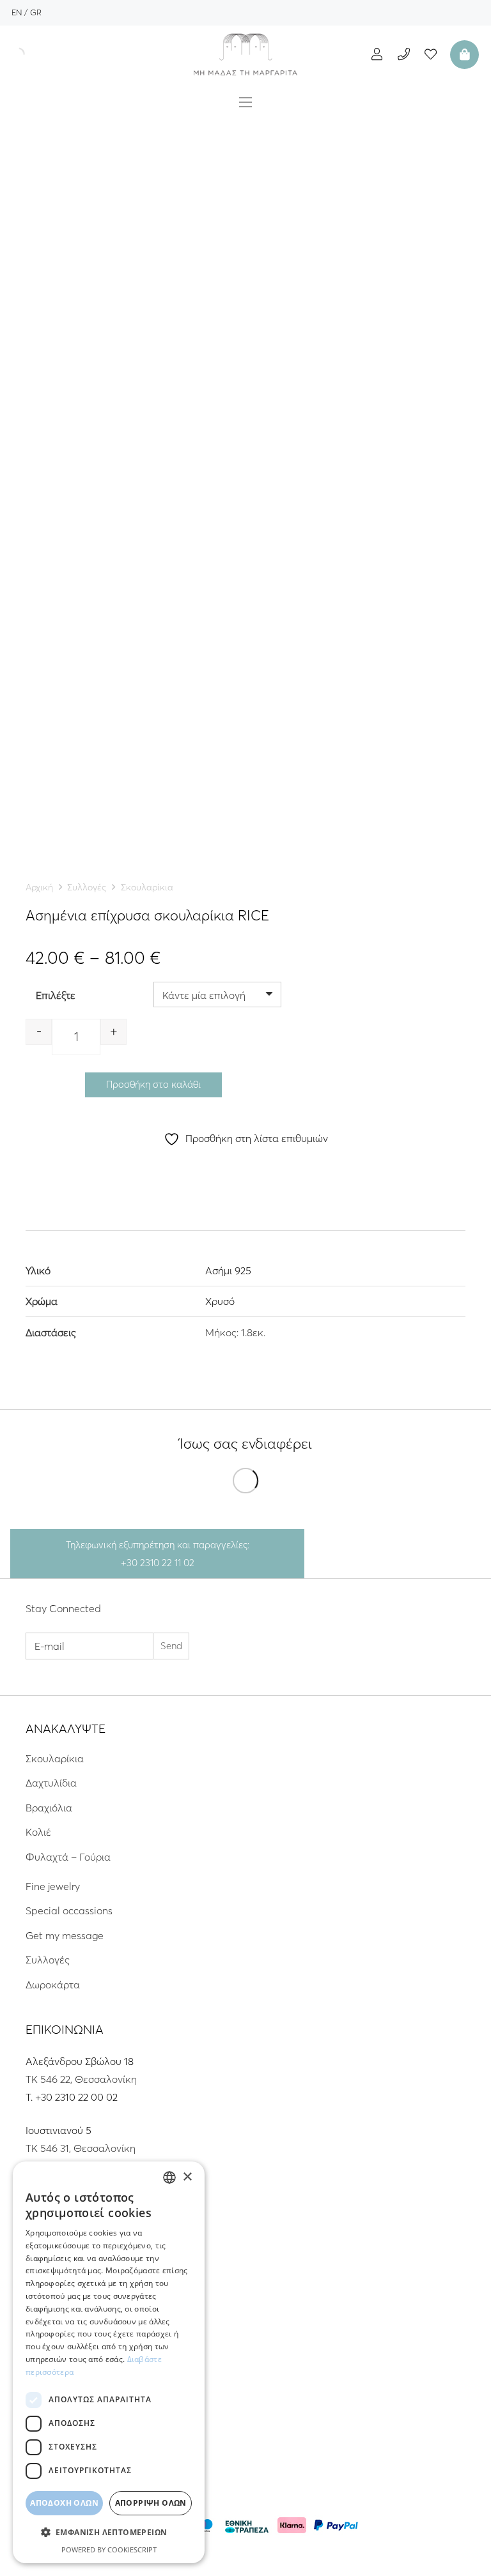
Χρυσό (220, 1301)
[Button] (377, 54)
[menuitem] (17, 12)
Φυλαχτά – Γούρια (68, 1857)
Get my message (65, 1935)
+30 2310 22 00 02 (76, 2097)
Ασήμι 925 (228, 1270)
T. (30, 2097)
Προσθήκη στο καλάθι (153, 1084)
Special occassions (69, 1910)
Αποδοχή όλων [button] (64, 2503)
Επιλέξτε (56, 995)
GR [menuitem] (36, 12)
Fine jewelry (53, 1886)
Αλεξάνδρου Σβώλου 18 (80, 2061)
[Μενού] (245, 102)
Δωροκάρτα (53, 1985)
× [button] (187, 2177)
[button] (109, 2533)
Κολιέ (38, 1832)
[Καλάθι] (463, 54)
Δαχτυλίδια (51, 1783)
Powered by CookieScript (109, 2549)
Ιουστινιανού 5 (58, 2130)
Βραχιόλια (49, 1808)
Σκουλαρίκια (147, 887)
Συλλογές (87, 887)
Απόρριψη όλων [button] (151, 2503)
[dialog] (109, 2362)
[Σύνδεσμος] (245, 54)
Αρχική (39, 887)
